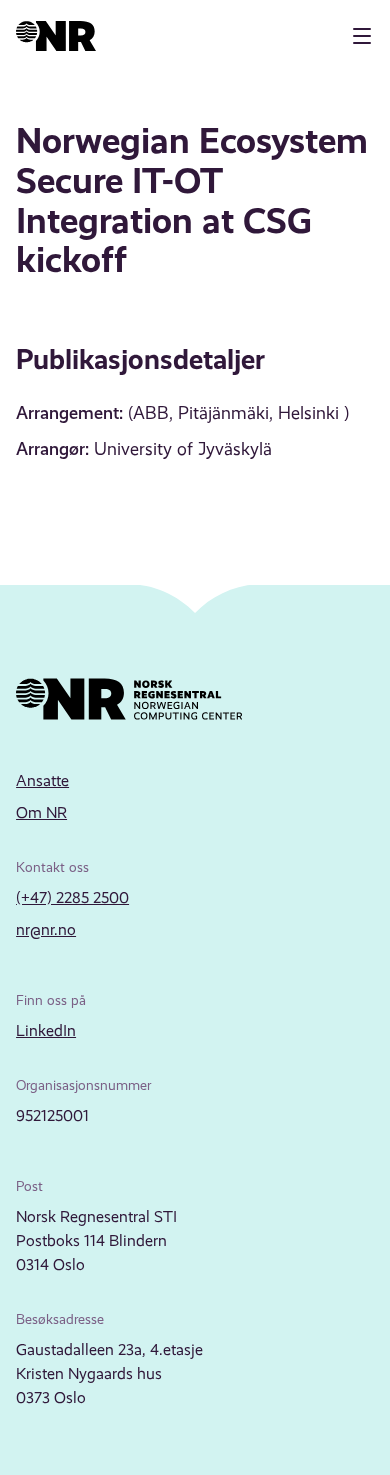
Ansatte (42, 780)
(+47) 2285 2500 (72, 897)
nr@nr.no (46, 929)
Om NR (41, 812)
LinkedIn (46, 1030)
